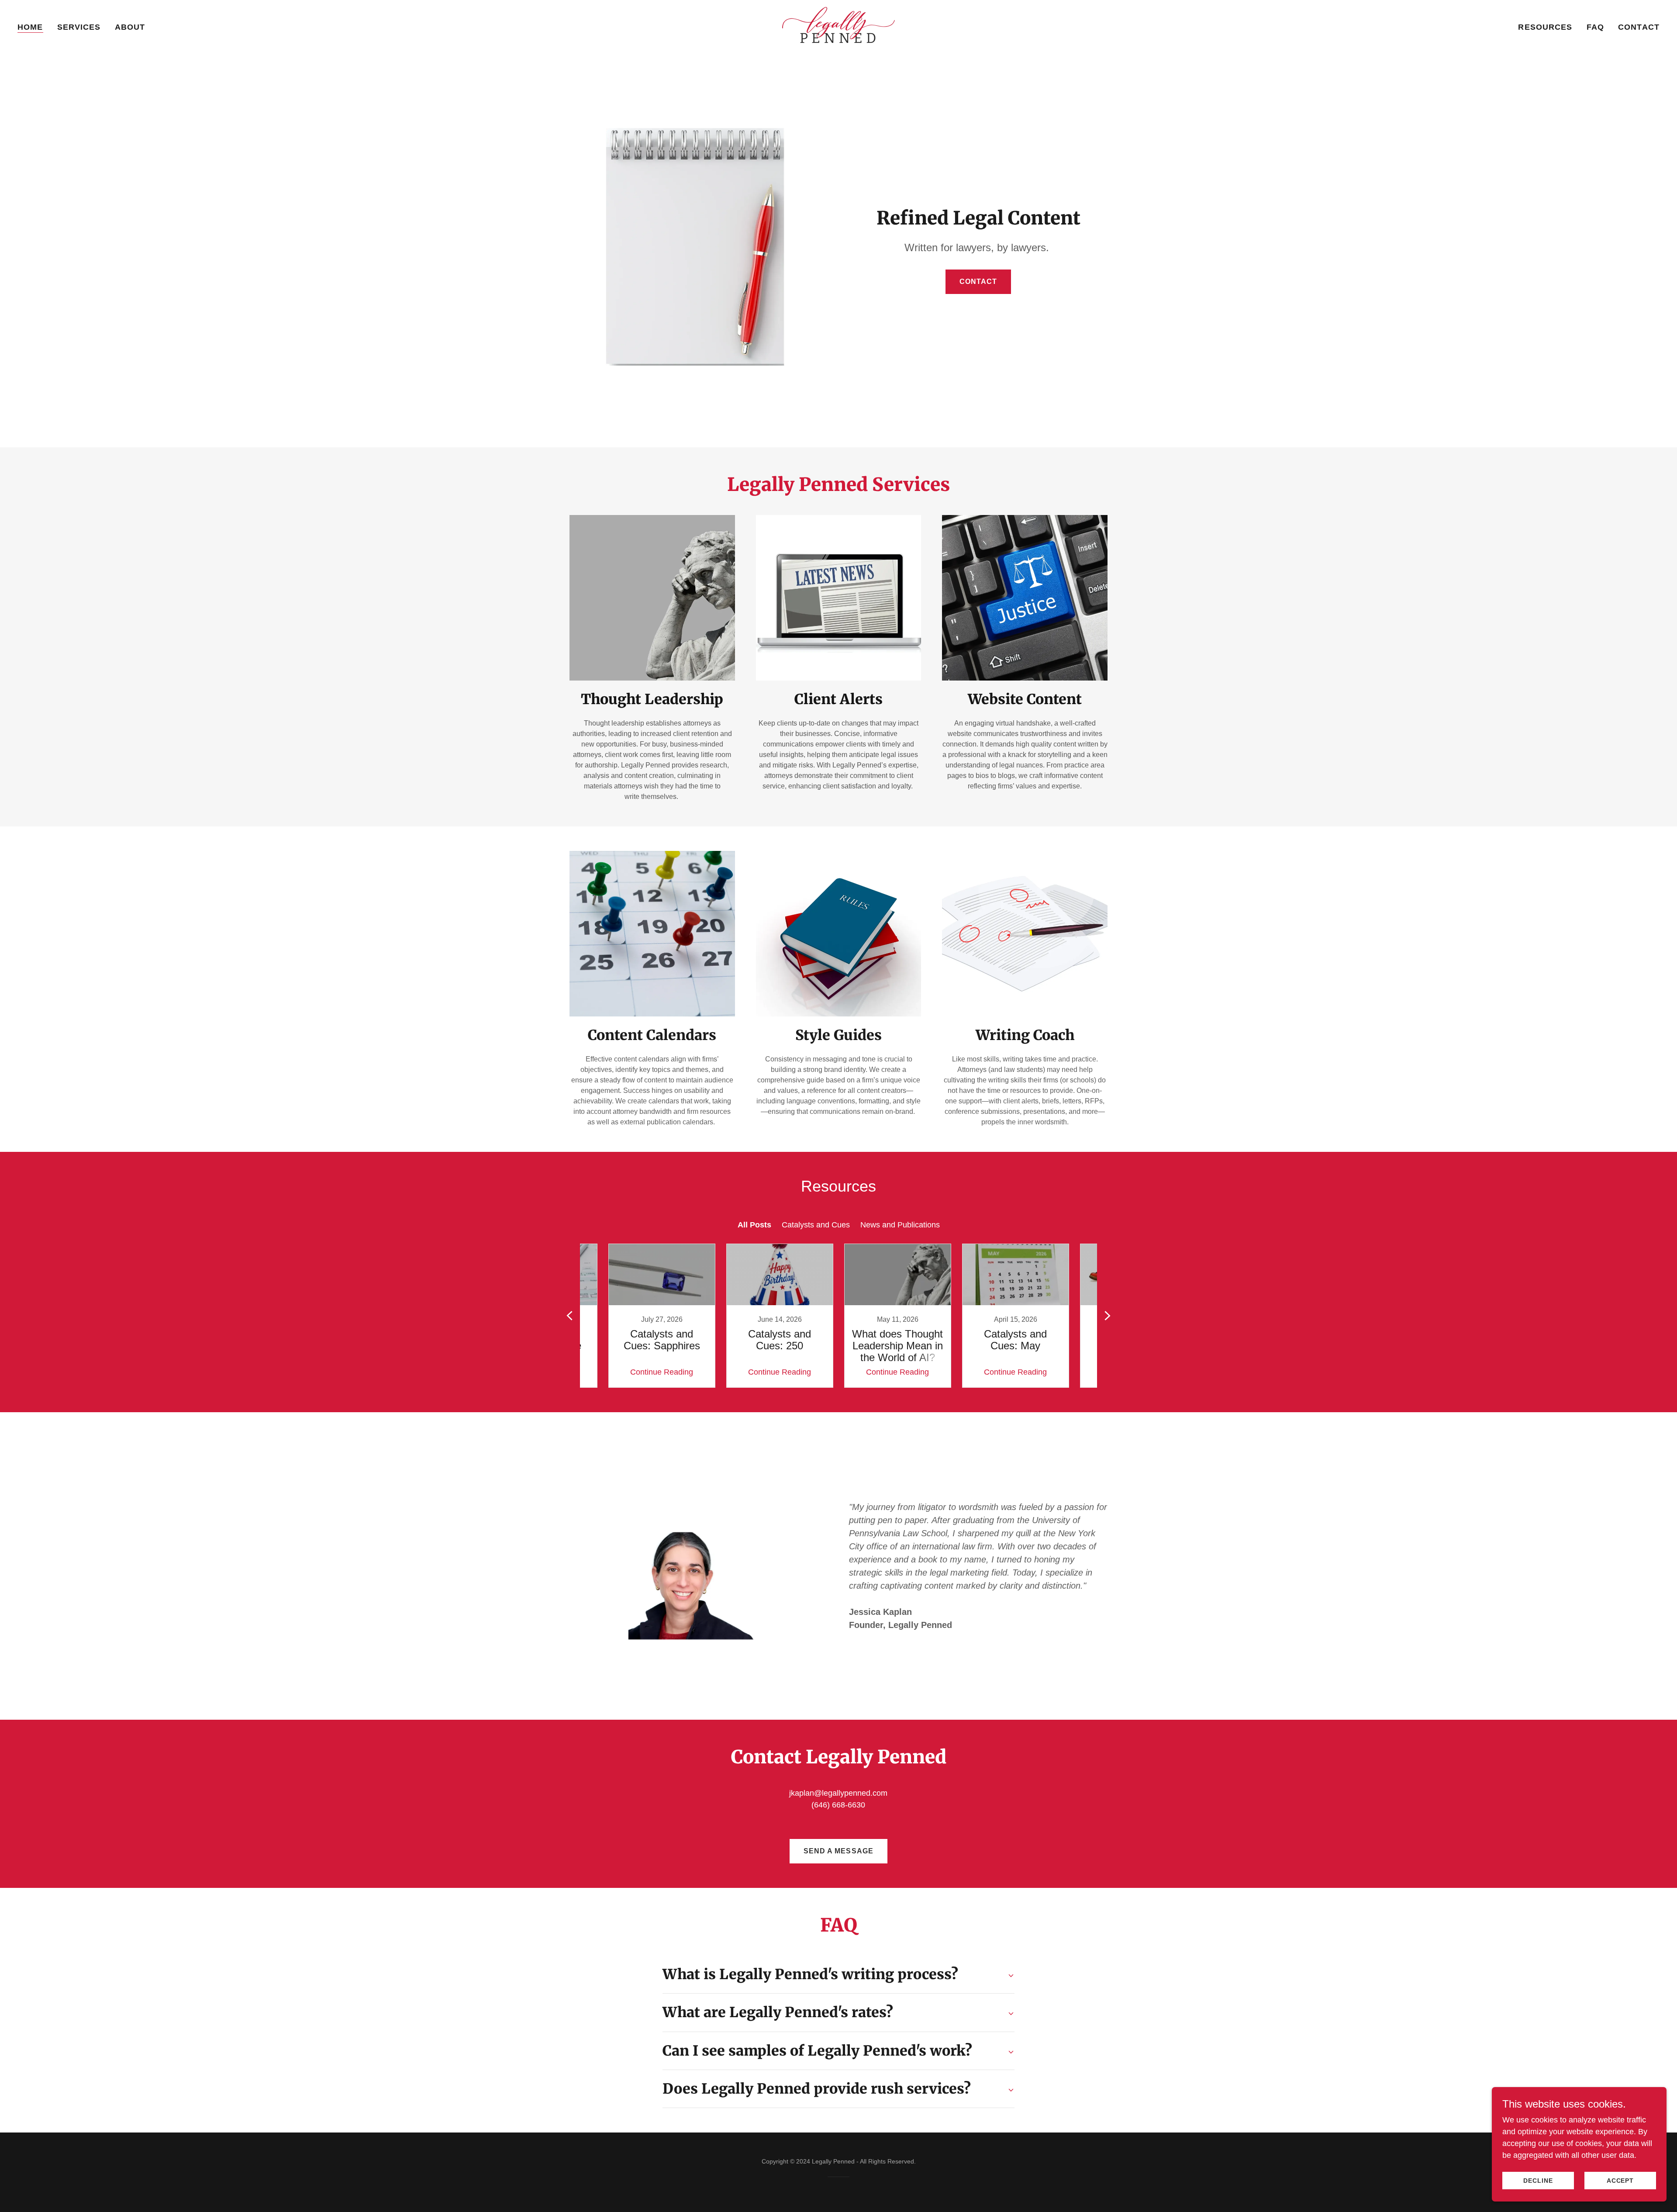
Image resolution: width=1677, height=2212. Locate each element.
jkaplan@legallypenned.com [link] (838, 1793)
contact (978, 282)
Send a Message (838, 1851)
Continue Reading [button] (662, 1372)
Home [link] (30, 27)
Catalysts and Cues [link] (816, 1225)
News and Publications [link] (900, 1225)
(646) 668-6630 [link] (838, 1805)
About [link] (130, 27)
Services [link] (79, 27)
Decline (1538, 2181)
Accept (1620, 2181)
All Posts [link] (754, 1225)
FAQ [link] (1595, 27)
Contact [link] (1639, 27)
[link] (838, 26)
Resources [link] (1545, 27)
